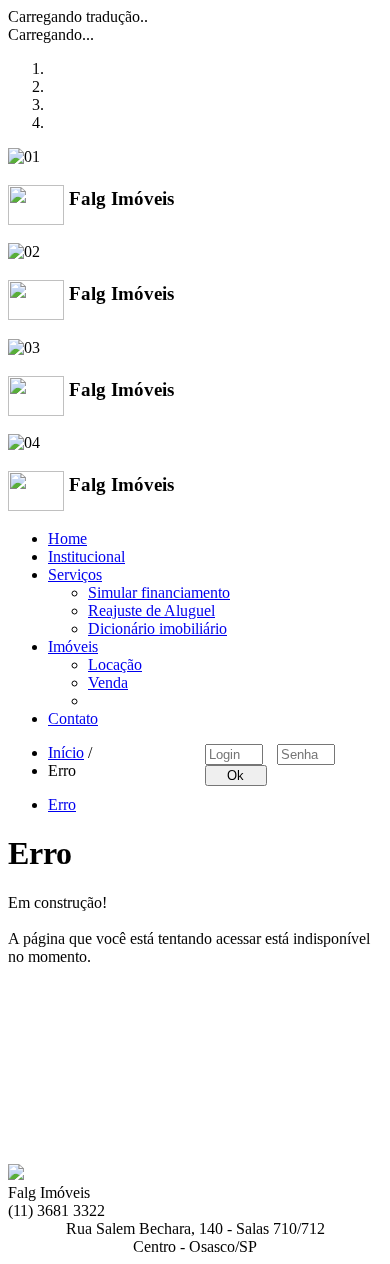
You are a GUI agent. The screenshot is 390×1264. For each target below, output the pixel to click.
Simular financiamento (159, 592)
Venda (108, 682)
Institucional (86, 556)
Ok (235, 775)
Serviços (75, 574)
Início (66, 752)
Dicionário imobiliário (157, 628)
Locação (115, 664)
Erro (62, 804)
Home (67, 538)
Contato (73, 718)
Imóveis (73, 646)
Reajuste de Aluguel (151, 610)
